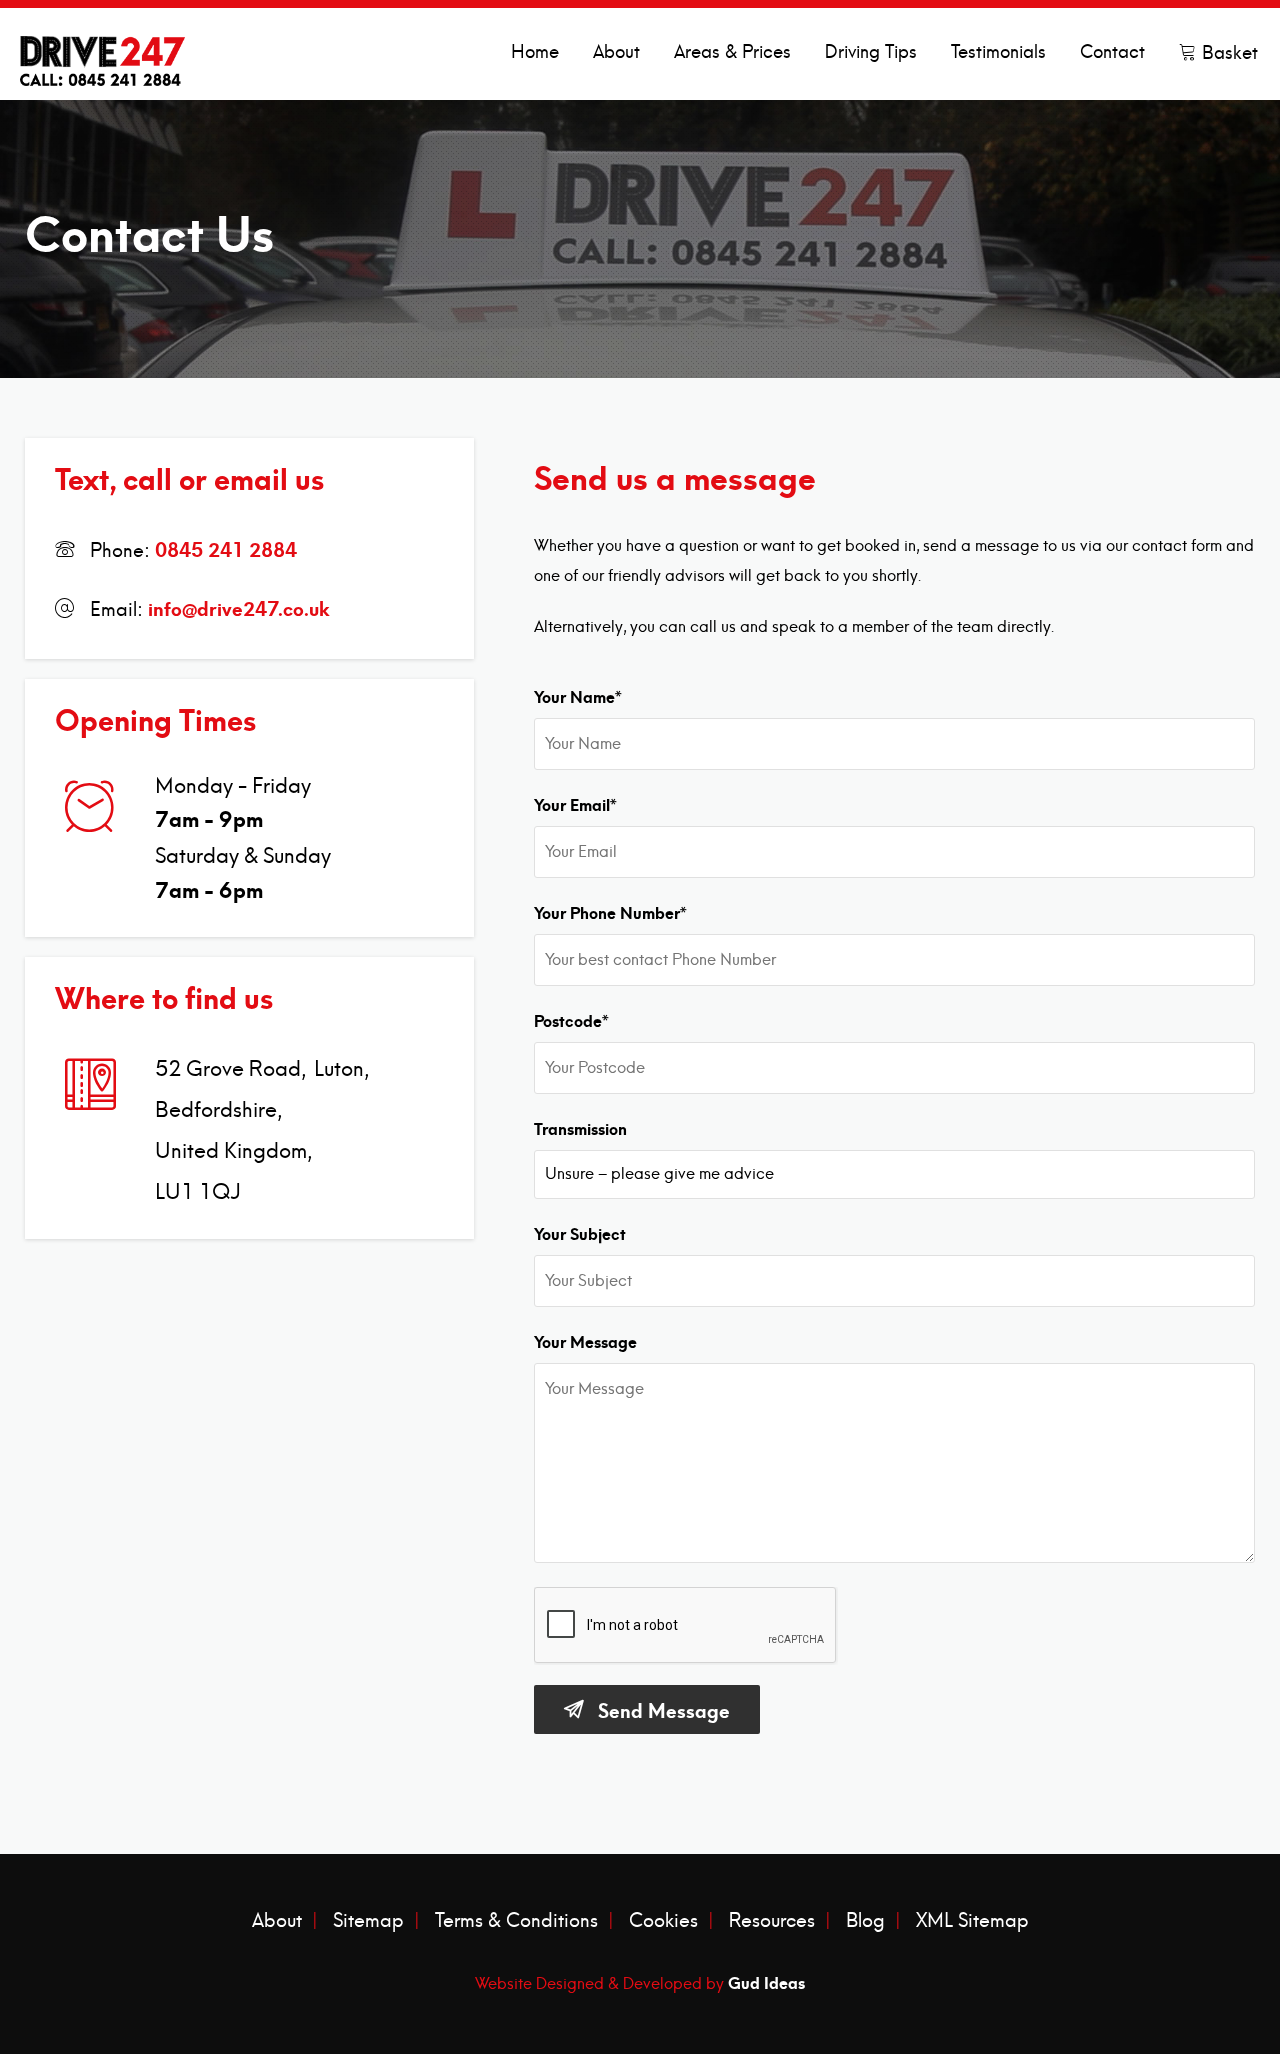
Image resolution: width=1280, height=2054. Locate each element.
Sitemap (368, 1921)
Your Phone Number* (610, 911)
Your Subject (580, 1232)
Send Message (664, 1708)
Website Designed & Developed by (640, 1981)
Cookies (663, 1921)
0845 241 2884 (226, 547)
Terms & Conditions (516, 1921)
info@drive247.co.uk (239, 606)
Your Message (585, 1340)
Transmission (580, 1127)
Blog (865, 1921)
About (616, 52)
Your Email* (575, 803)
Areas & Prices (732, 52)
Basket (1227, 53)
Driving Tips (871, 52)
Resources (772, 1921)
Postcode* (571, 1019)
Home (535, 52)
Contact (1112, 52)
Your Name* (578, 695)
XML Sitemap (972, 1921)
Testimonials (998, 52)
